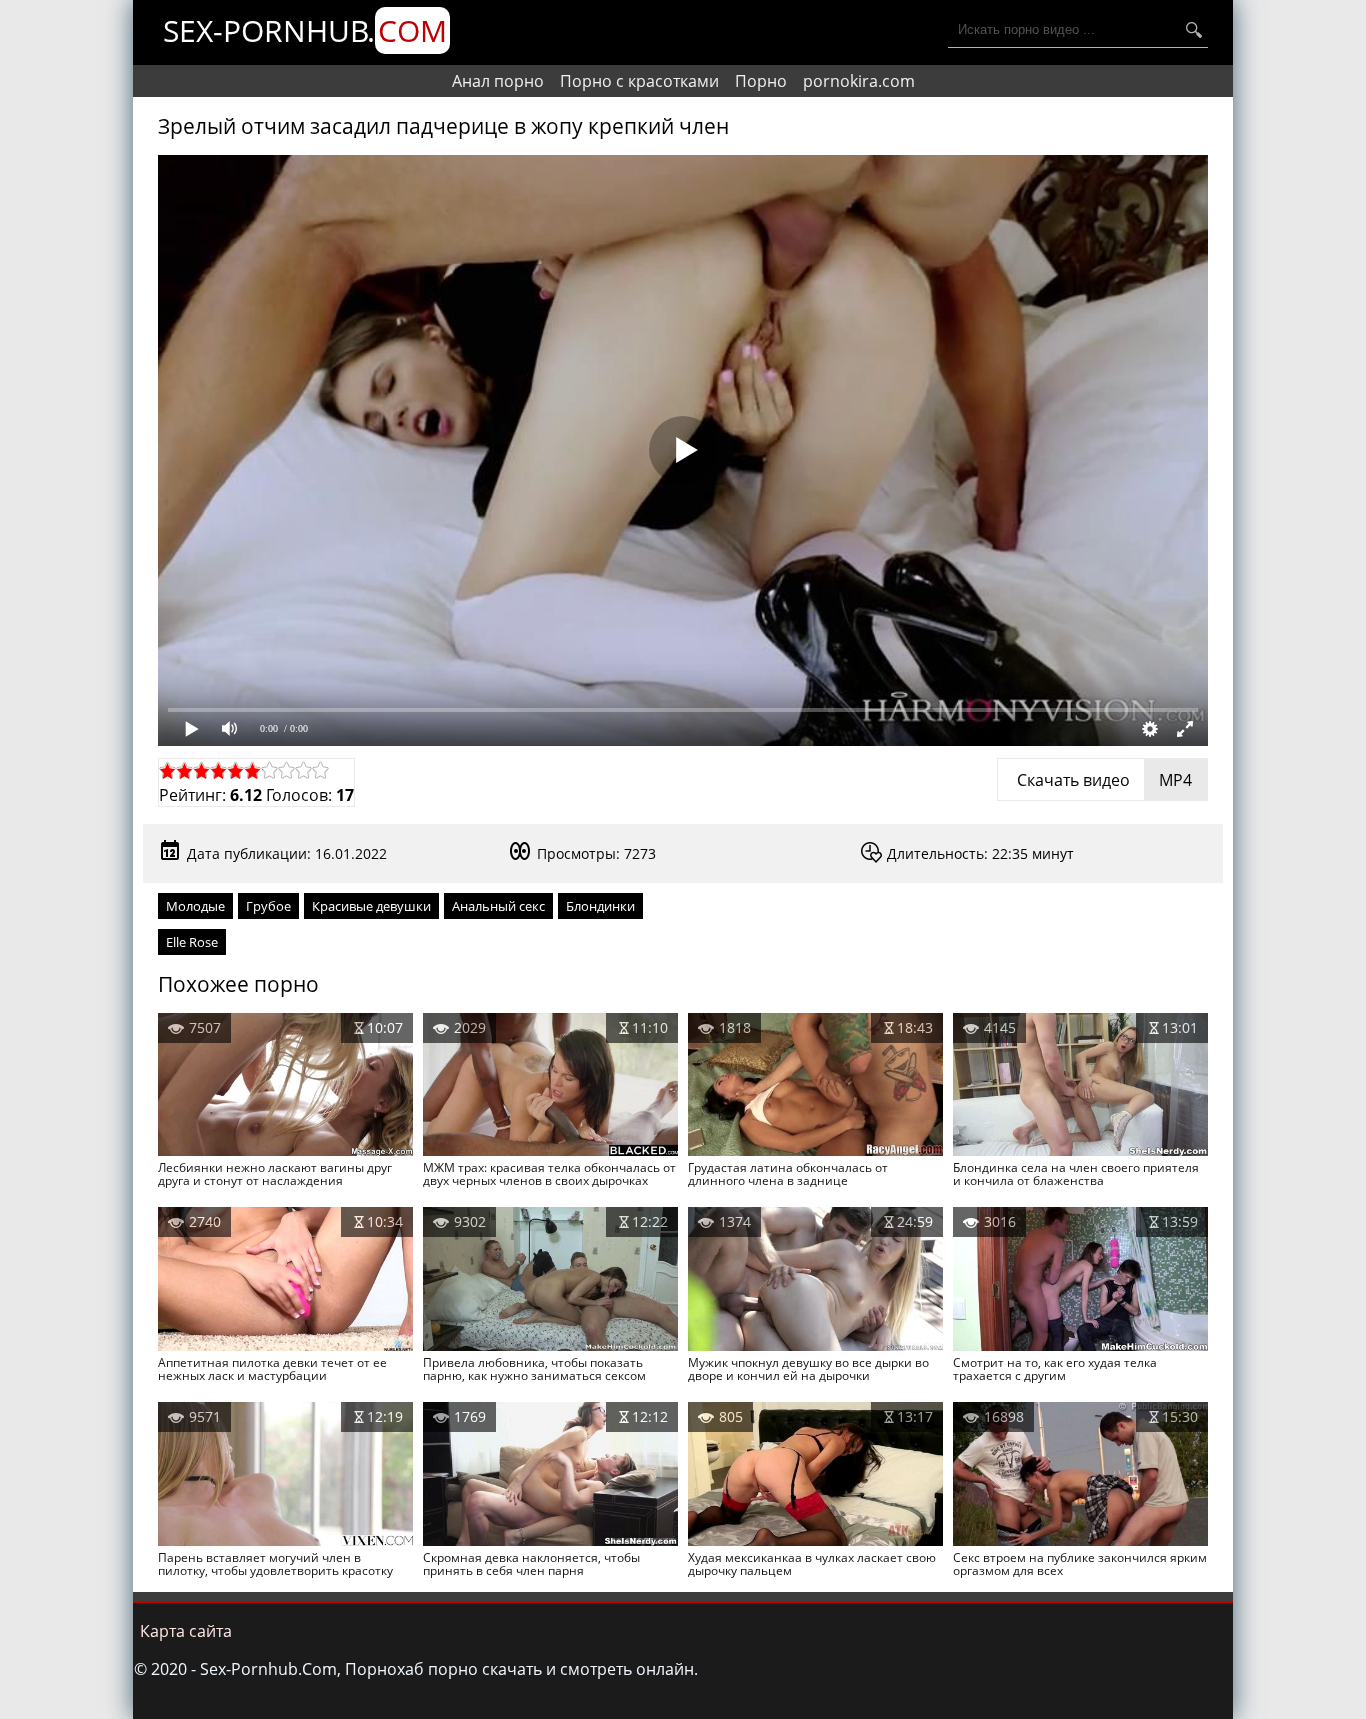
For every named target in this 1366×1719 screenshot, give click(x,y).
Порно (761, 81)
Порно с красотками (639, 81)
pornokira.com (859, 81)
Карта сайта (186, 1631)
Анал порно (498, 81)
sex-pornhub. (305, 30)
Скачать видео (1102, 780)
